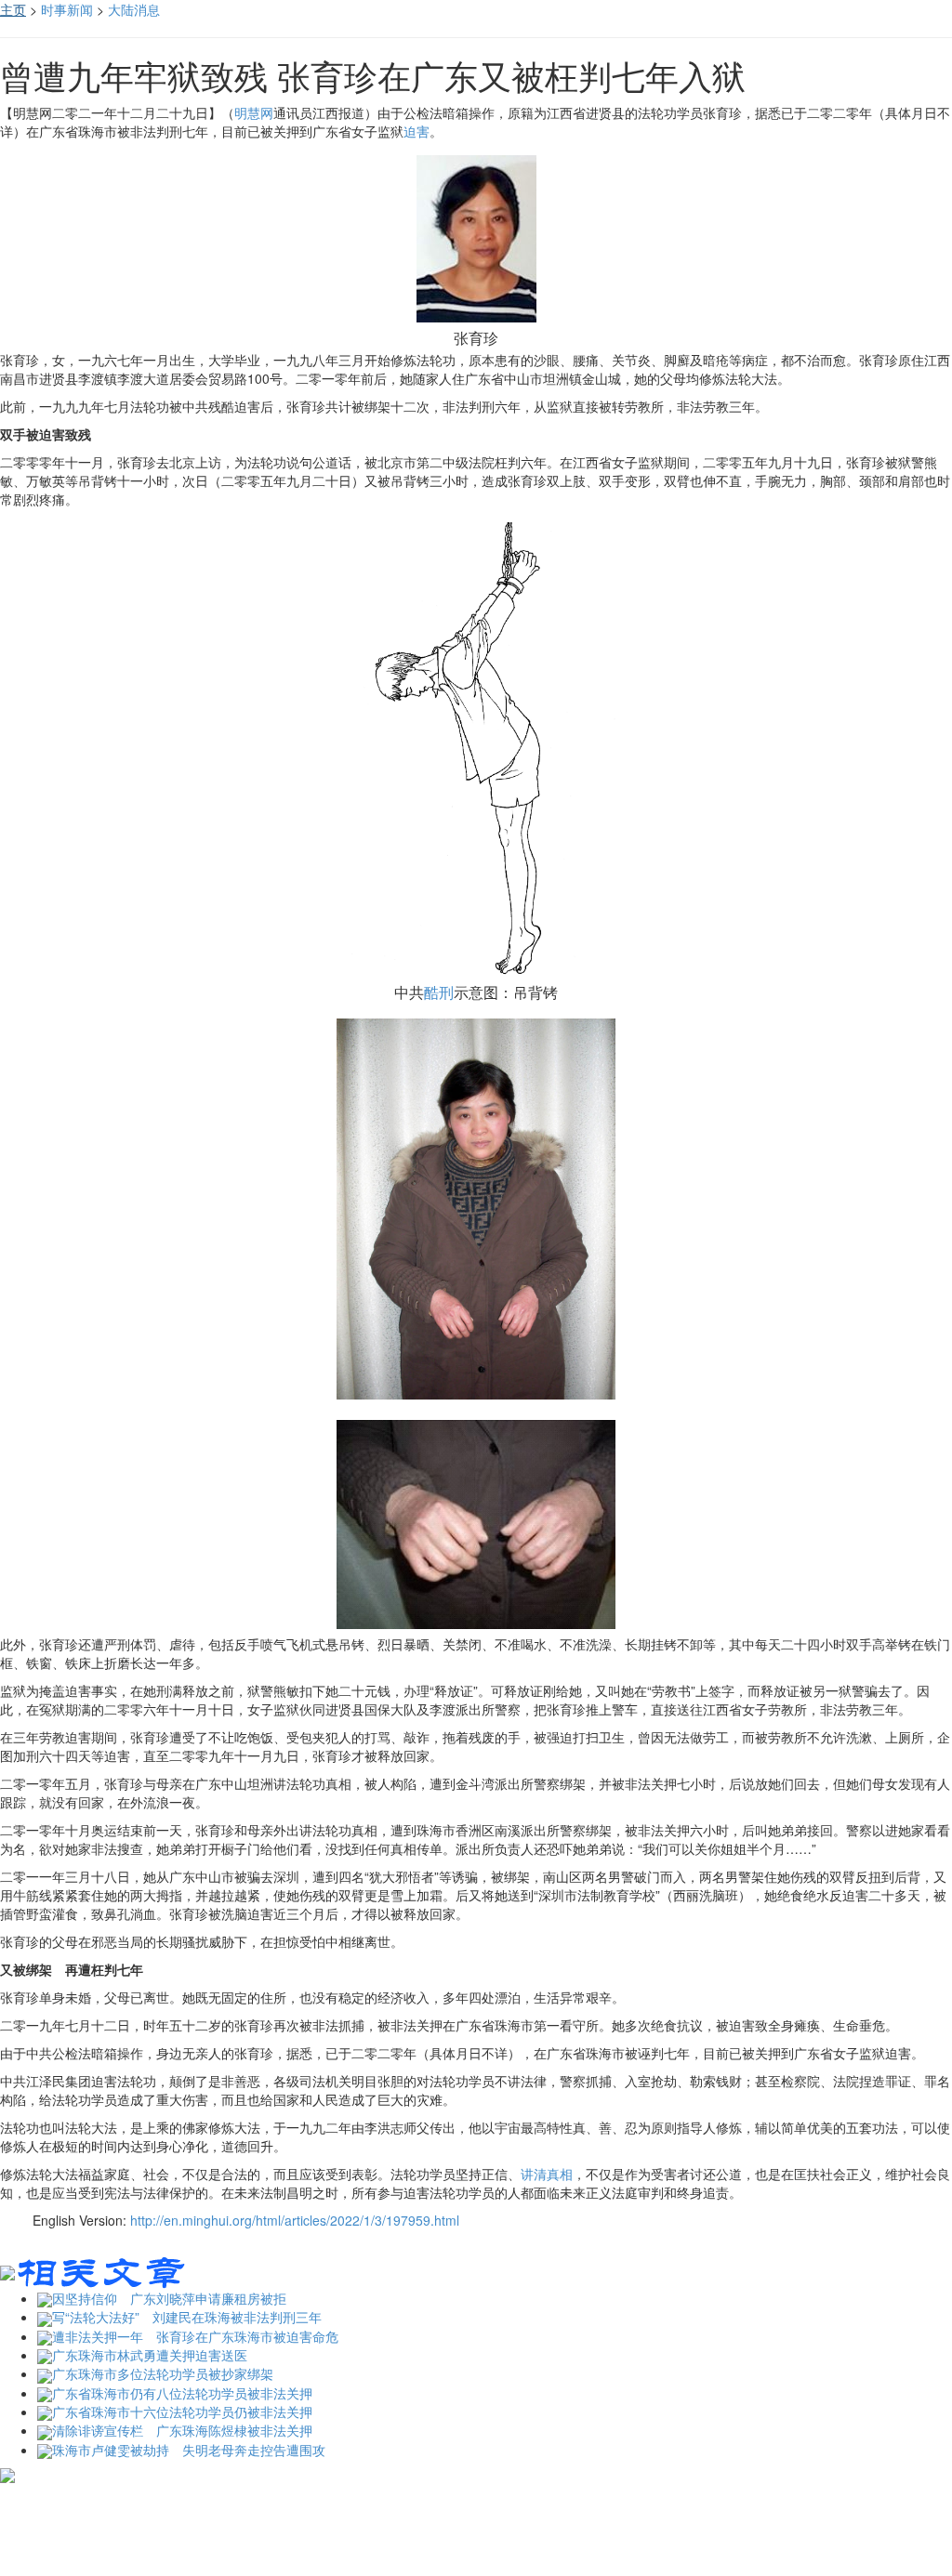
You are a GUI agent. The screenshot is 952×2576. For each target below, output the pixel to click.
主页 (13, 9)
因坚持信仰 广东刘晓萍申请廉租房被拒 (169, 2298)
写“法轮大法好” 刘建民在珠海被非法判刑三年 (187, 2317)
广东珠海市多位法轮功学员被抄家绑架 (163, 2373)
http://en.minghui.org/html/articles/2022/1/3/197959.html (295, 2220)
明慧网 (254, 112)
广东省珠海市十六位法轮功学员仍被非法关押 (182, 2412)
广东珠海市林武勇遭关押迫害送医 (150, 2355)
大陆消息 (134, 9)
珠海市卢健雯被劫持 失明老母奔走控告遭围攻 (189, 2450)
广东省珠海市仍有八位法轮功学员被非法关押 (182, 2393)
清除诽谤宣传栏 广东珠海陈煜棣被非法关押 (182, 2430)
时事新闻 (67, 9)
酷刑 (439, 992)
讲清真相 (547, 2174)
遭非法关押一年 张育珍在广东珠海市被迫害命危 (195, 2336)
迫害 (416, 131)
